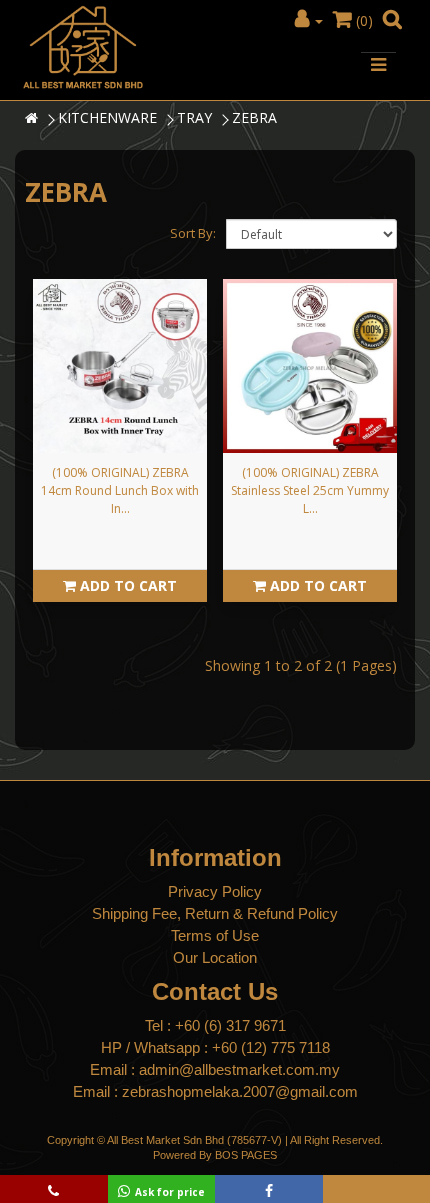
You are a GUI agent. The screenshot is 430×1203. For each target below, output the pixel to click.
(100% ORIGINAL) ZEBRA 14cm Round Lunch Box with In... (120, 490)
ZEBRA (254, 117)
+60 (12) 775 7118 (271, 1047)
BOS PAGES (246, 1155)
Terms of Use (215, 935)
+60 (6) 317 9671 (230, 1025)
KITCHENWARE (107, 117)
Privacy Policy (215, 891)
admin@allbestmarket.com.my (239, 1069)
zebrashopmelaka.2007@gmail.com (240, 1091)
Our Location (215, 957)
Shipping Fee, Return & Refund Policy (215, 913)
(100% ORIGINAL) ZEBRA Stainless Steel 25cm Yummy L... (310, 490)
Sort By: (193, 233)
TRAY (194, 117)
